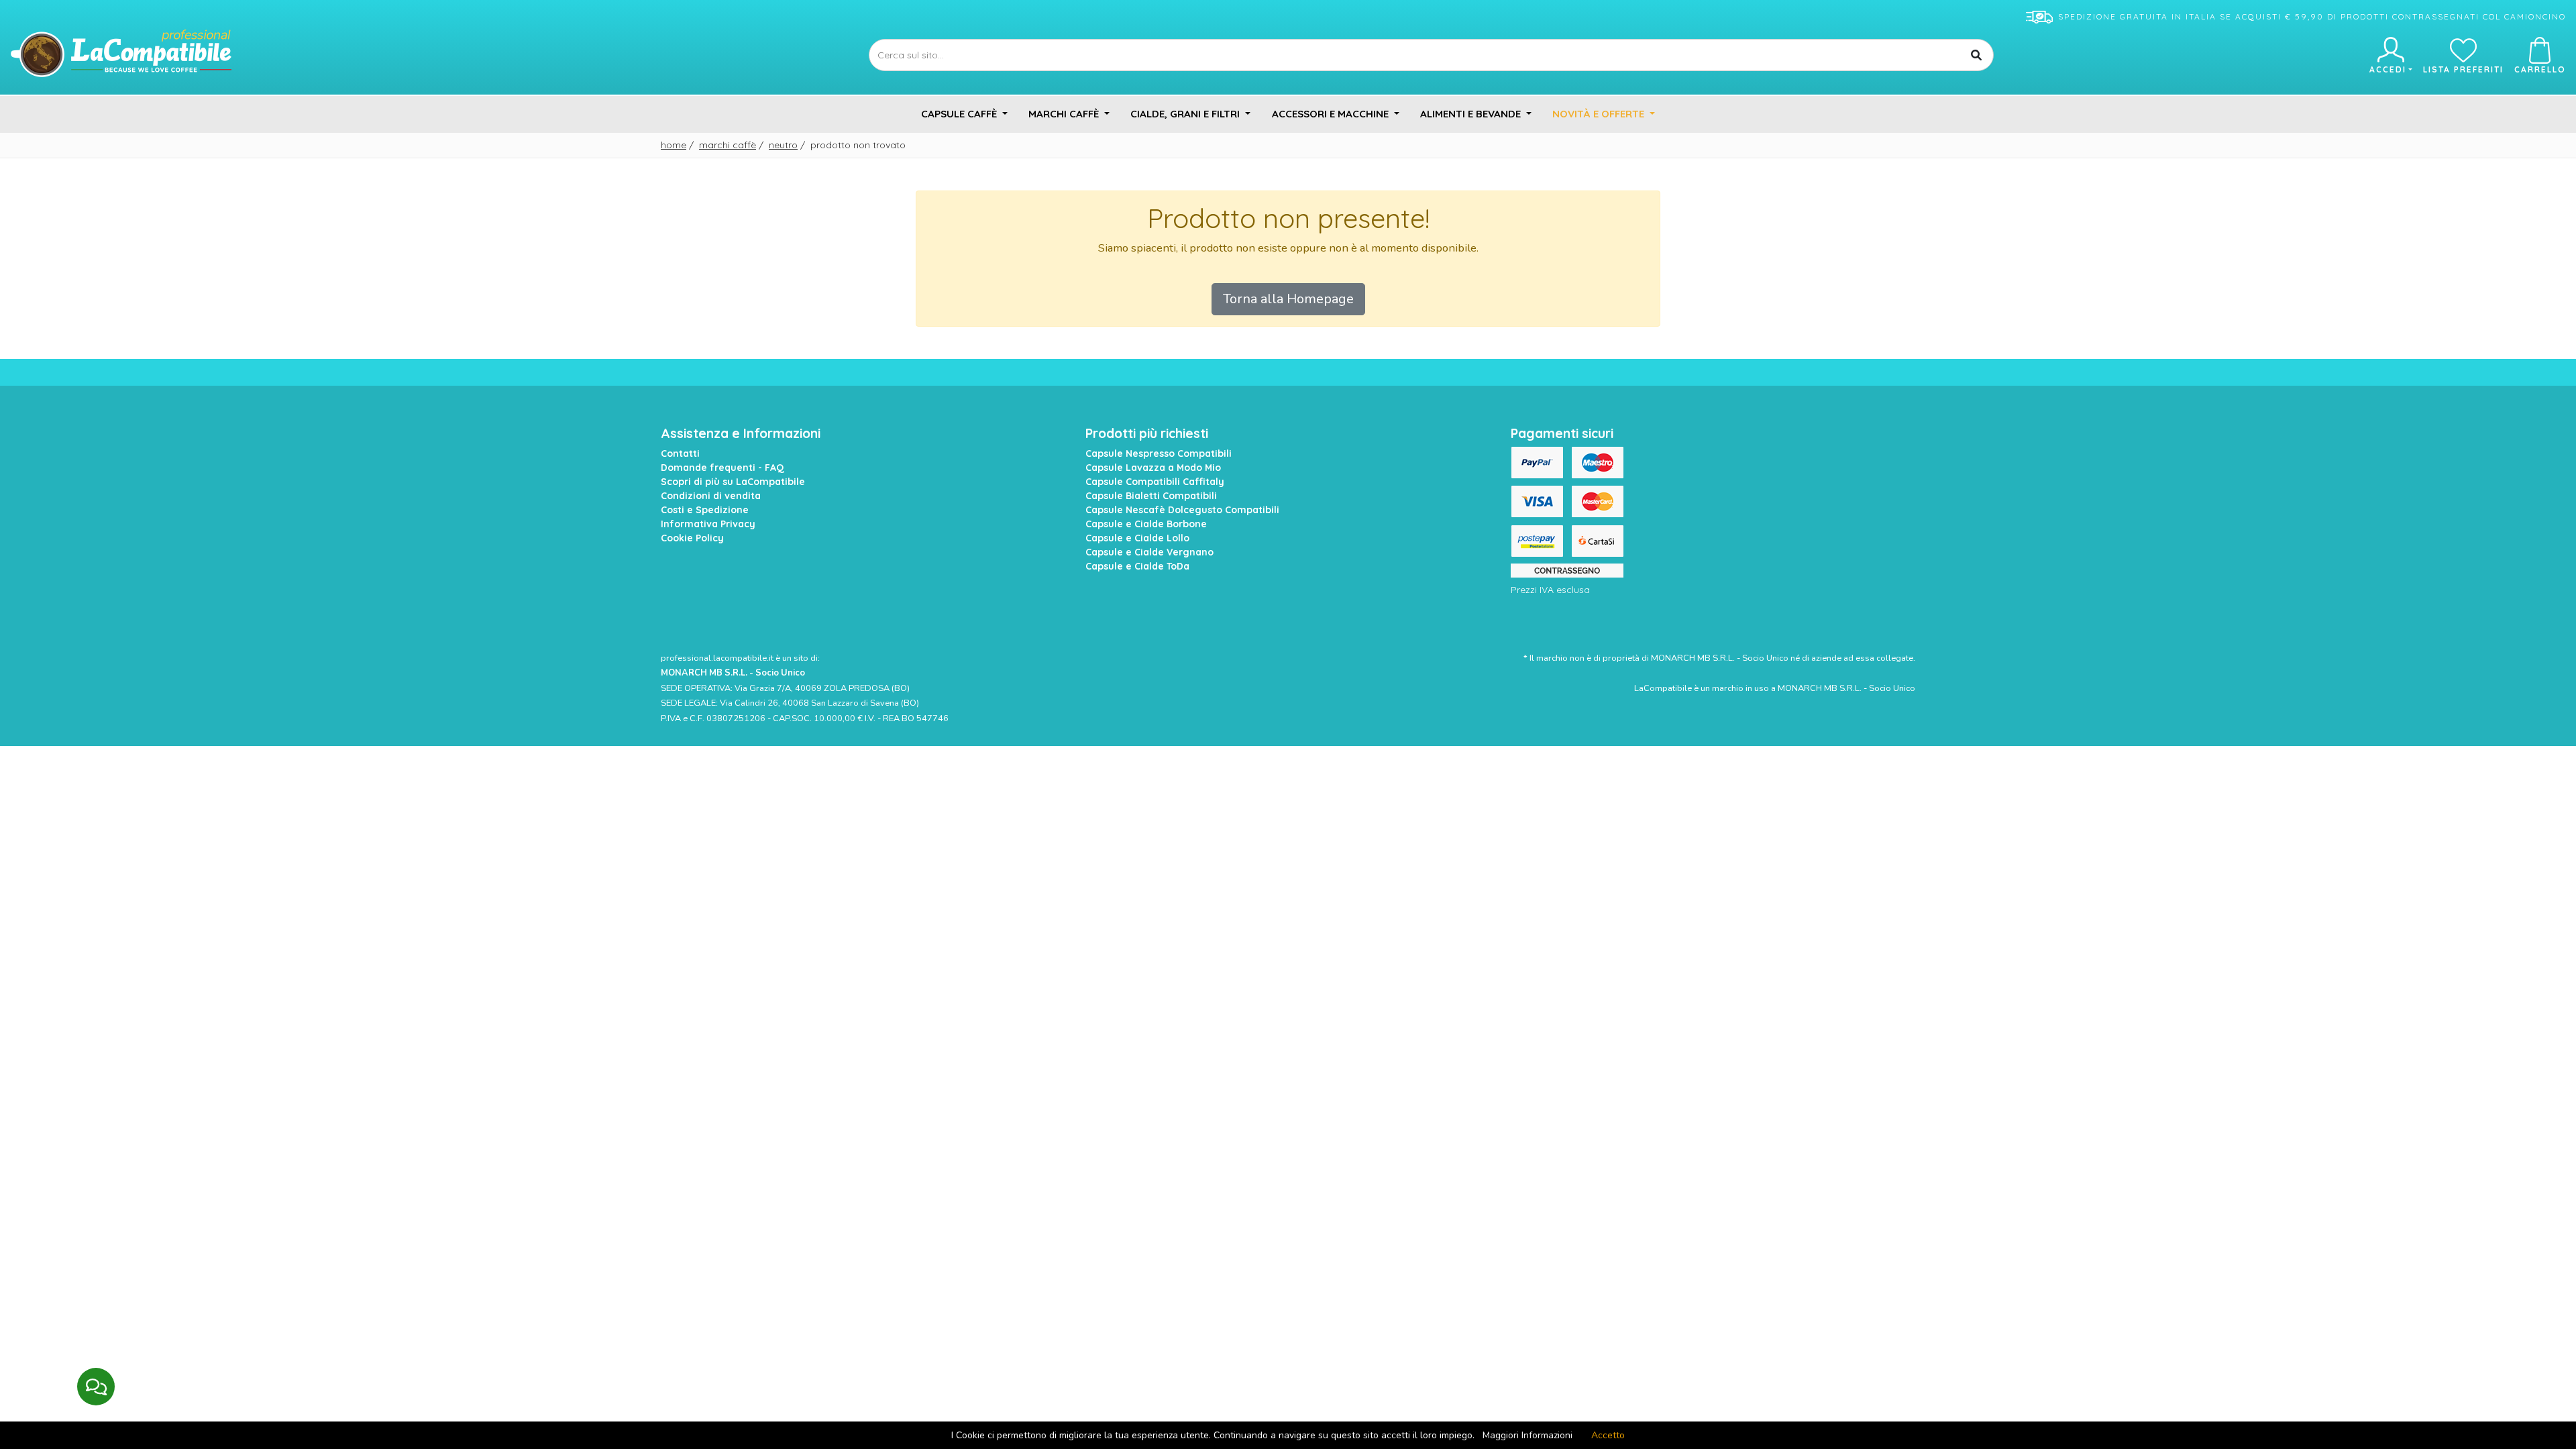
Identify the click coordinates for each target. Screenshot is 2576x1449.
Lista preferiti (2463, 69)
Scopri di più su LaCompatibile (733, 482)
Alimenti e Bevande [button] (1472, 114)
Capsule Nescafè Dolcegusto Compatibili (1182, 510)
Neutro (783, 145)
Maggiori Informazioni (1527, 1435)
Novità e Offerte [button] (1600, 114)
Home (674, 145)
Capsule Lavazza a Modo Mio (1153, 468)
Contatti (680, 453)
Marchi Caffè (728, 145)
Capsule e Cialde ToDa (1137, 566)
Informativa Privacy (708, 524)
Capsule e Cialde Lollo (1137, 538)
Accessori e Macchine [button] (1332, 114)
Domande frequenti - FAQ (722, 468)
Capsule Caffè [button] (960, 114)
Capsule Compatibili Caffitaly (1155, 482)
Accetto (1608, 1435)
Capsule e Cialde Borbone (1146, 524)
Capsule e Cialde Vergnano (1149, 552)
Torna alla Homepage (1288, 299)
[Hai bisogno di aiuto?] (96, 1387)
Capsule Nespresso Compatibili (1159, 453)
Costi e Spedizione (705, 510)
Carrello (2540, 69)
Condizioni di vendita (711, 496)
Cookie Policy (692, 538)
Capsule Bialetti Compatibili (1151, 496)
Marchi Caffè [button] (1065, 114)
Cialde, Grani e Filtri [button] (1186, 114)
